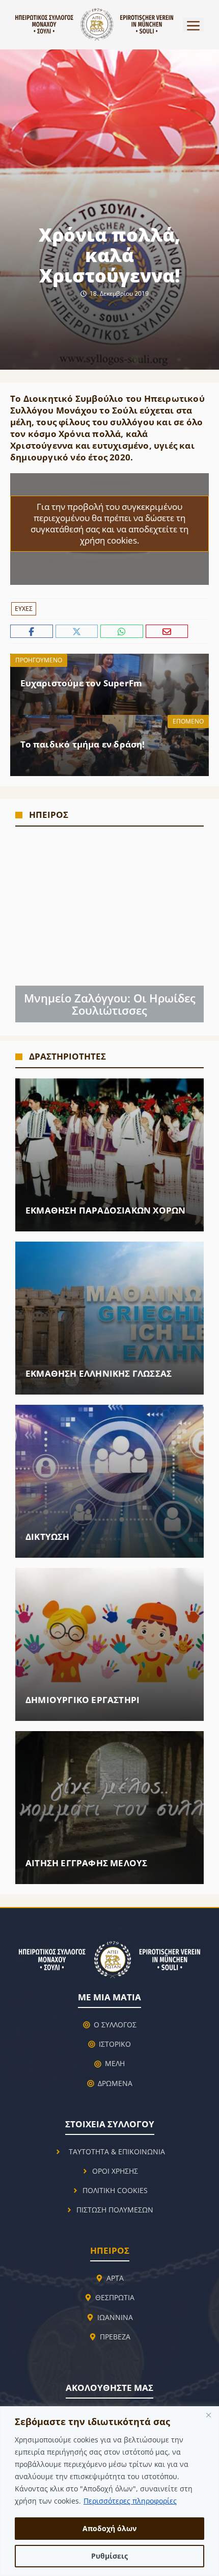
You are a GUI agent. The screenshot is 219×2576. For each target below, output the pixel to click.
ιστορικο (115, 2044)
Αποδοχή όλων (109, 2528)
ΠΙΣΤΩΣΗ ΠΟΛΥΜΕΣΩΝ (115, 2210)
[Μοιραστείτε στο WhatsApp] (123, 632)
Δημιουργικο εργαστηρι (83, 1700)
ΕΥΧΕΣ (24, 609)
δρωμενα (115, 2083)
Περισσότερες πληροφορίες (130, 2501)
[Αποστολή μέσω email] (167, 632)
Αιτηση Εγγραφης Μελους (86, 1863)
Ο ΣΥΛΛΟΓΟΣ (115, 2025)
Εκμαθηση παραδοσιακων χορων (105, 1210)
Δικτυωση (48, 1537)
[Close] (208, 2415)
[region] (109, 2491)
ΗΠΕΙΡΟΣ (110, 2250)
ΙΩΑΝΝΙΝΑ (115, 2317)
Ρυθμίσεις (109, 2556)
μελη (115, 2063)
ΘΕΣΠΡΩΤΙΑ (115, 2297)
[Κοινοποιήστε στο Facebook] (33, 632)
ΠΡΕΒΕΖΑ (115, 2337)
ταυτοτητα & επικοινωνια (117, 2152)
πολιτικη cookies (115, 2190)
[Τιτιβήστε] (78, 632)
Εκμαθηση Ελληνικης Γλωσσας (99, 1373)
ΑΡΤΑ (115, 2278)
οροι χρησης (115, 2171)
